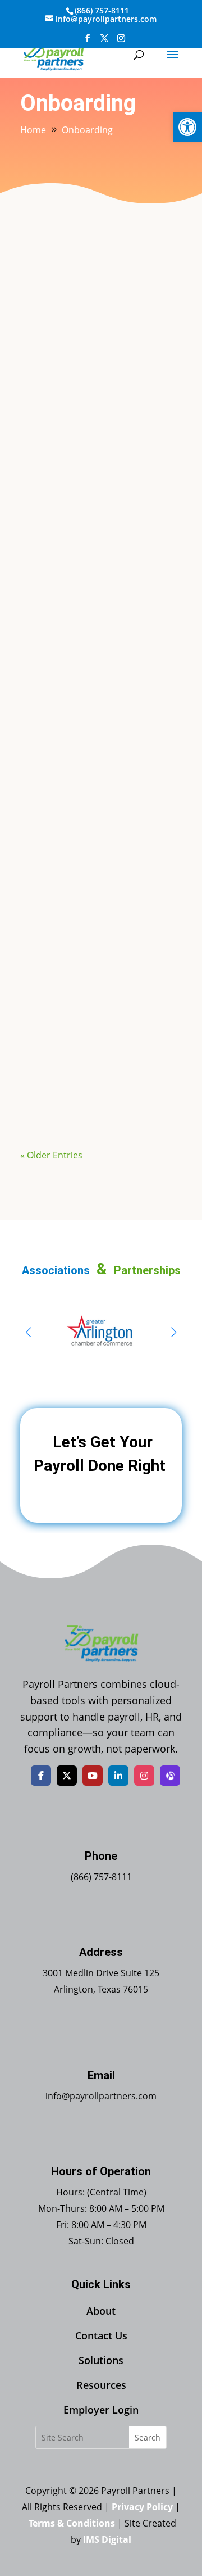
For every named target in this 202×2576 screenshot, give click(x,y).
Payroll (156, 428)
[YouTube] (93, 1776)
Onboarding (111, 428)
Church (109, 662)
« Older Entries (51, 1155)
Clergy (142, 662)
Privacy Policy (142, 2507)
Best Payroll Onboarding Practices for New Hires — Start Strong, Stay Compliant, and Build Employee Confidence (99, 396)
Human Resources (124, 923)
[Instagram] (144, 1776)
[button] (187, 127)
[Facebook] (41, 1776)
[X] (67, 1776)
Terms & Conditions (72, 2523)
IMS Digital (107, 2539)
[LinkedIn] (118, 1776)
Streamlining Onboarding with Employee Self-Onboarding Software (94, 897)
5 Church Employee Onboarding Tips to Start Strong (97, 641)
